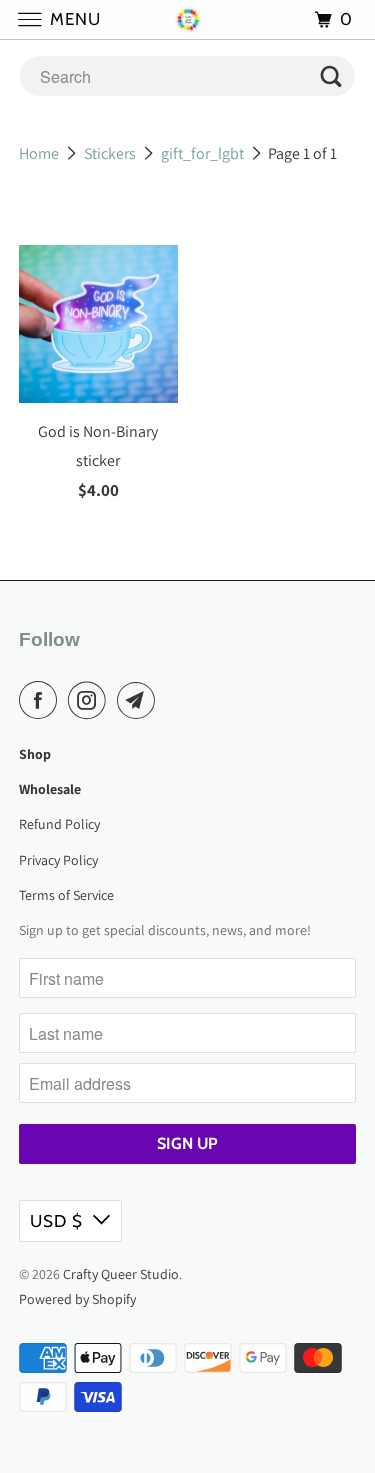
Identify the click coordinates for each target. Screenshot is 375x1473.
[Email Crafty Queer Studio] (140, 700)
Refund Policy (59, 824)
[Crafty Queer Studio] (188, 19)
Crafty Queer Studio (121, 1274)
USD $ (56, 1221)
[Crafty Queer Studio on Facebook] (42, 700)
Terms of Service (66, 895)
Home (39, 153)
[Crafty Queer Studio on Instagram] (91, 700)
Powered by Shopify (77, 1299)
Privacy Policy (58, 860)
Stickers (110, 153)
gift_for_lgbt (202, 153)
